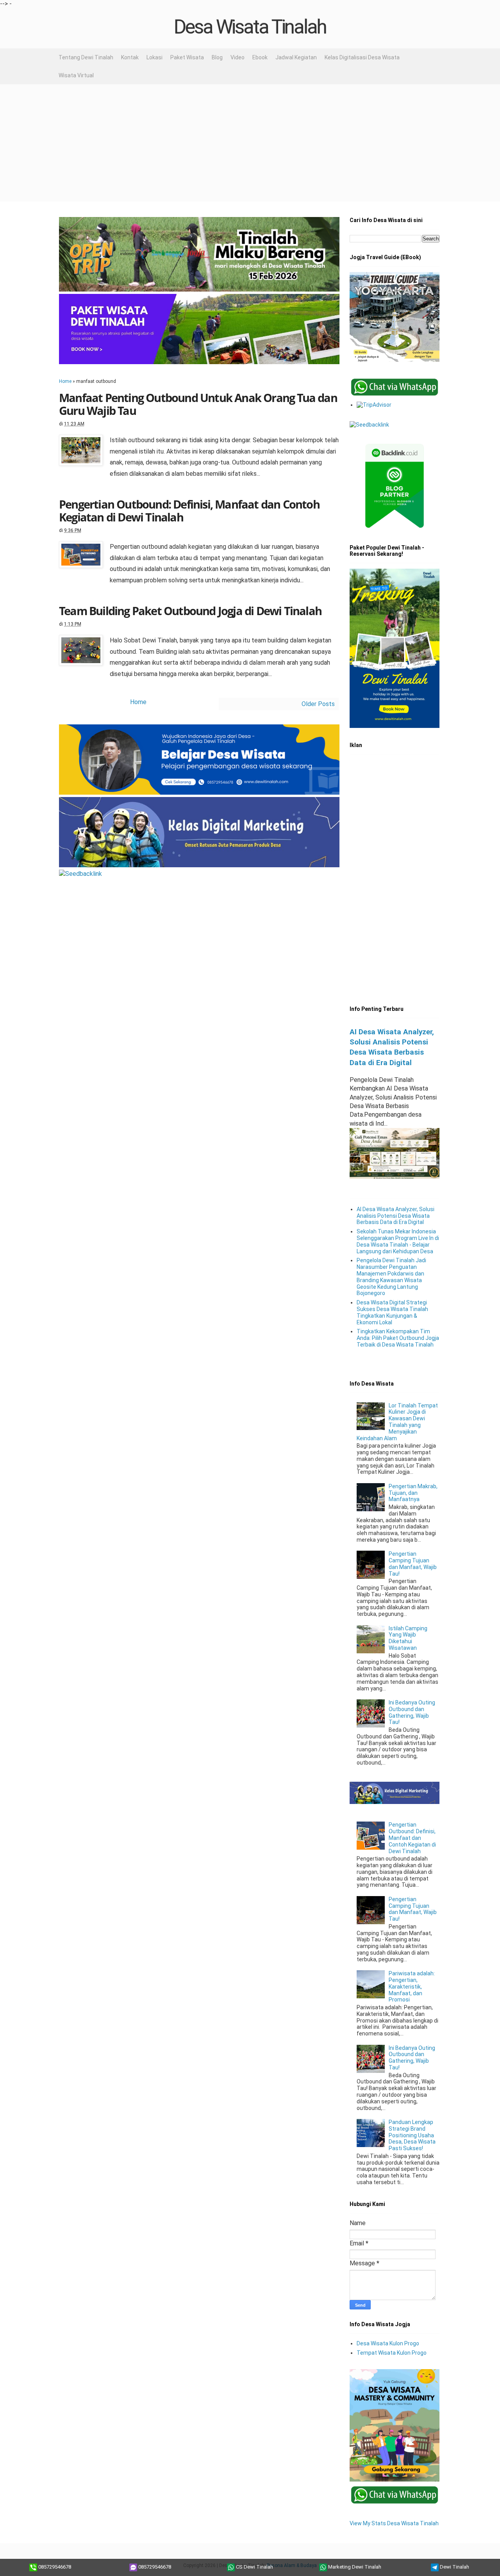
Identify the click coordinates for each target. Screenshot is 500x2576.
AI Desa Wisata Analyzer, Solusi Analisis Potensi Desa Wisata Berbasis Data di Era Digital (396, 1216)
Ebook (260, 57)
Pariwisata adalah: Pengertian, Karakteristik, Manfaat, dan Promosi (412, 1986)
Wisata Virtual (76, 75)
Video (237, 57)
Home (65, 381)
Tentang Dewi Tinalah (86, 57)
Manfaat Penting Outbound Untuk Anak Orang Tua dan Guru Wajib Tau (198, 404)
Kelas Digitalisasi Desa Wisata (362, 57)
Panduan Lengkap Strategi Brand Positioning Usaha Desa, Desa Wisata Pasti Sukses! (412, 2135)
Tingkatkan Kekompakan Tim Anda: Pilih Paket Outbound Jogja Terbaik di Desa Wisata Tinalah (398, 1338)
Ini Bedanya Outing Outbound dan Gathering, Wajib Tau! (412, 1712)
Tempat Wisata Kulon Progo (392, 2353)
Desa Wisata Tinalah (250, 27)
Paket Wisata (187, 57)
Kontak (130, 57)
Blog (217, 57)
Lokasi (154, 57)
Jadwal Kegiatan (296, 57)
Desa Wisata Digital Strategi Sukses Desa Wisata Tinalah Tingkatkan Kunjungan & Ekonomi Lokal (392, 1312)
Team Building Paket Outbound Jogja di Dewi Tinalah (190, 611)
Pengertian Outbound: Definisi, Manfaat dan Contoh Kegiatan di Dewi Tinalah (189, 511)
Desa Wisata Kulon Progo (388, 2343)
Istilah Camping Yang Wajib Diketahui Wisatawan (408, 1638)
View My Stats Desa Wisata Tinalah (394, 2523)
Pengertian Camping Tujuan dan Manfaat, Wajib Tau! (413, 1564)
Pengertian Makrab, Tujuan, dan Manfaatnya (413, 1493)
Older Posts (318, 704)
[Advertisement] (250, 143)
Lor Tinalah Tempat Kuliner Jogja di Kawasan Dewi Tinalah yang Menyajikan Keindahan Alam (397, 1422)
